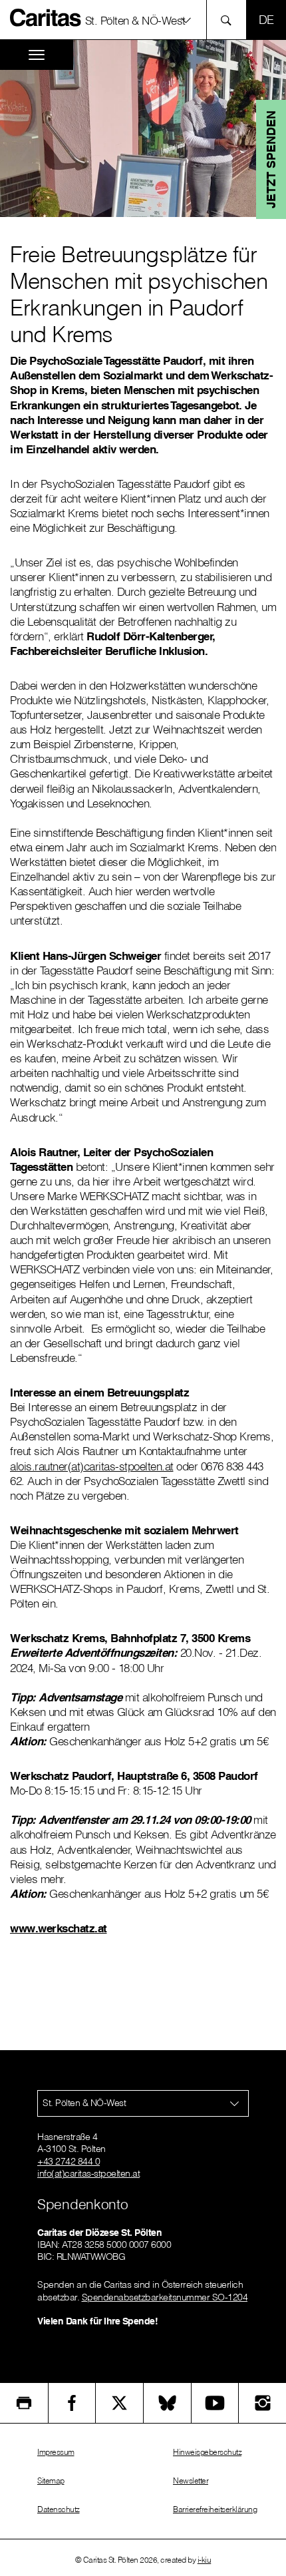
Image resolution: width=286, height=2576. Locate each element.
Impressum (56, 2452)
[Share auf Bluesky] (167, 2403)
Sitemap (51, 2480)
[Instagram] (262, 2403)
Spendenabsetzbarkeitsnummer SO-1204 (165, 2297)
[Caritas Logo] (46, 17)
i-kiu (205, 2560)
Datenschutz (59, 2509)
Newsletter (191, 2480)
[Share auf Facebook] (72, 2403)
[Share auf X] (119, 2403)
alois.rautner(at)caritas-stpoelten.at (92, 1466)
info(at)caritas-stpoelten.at (88, 2173)
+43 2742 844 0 (69, 2161)
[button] (143, 20)
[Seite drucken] (24, 2403)
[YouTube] (215, 2403)
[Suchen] (230, 20)
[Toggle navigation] (37, 55)
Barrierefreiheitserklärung (215, 2509)
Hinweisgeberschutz (207, 2452)
